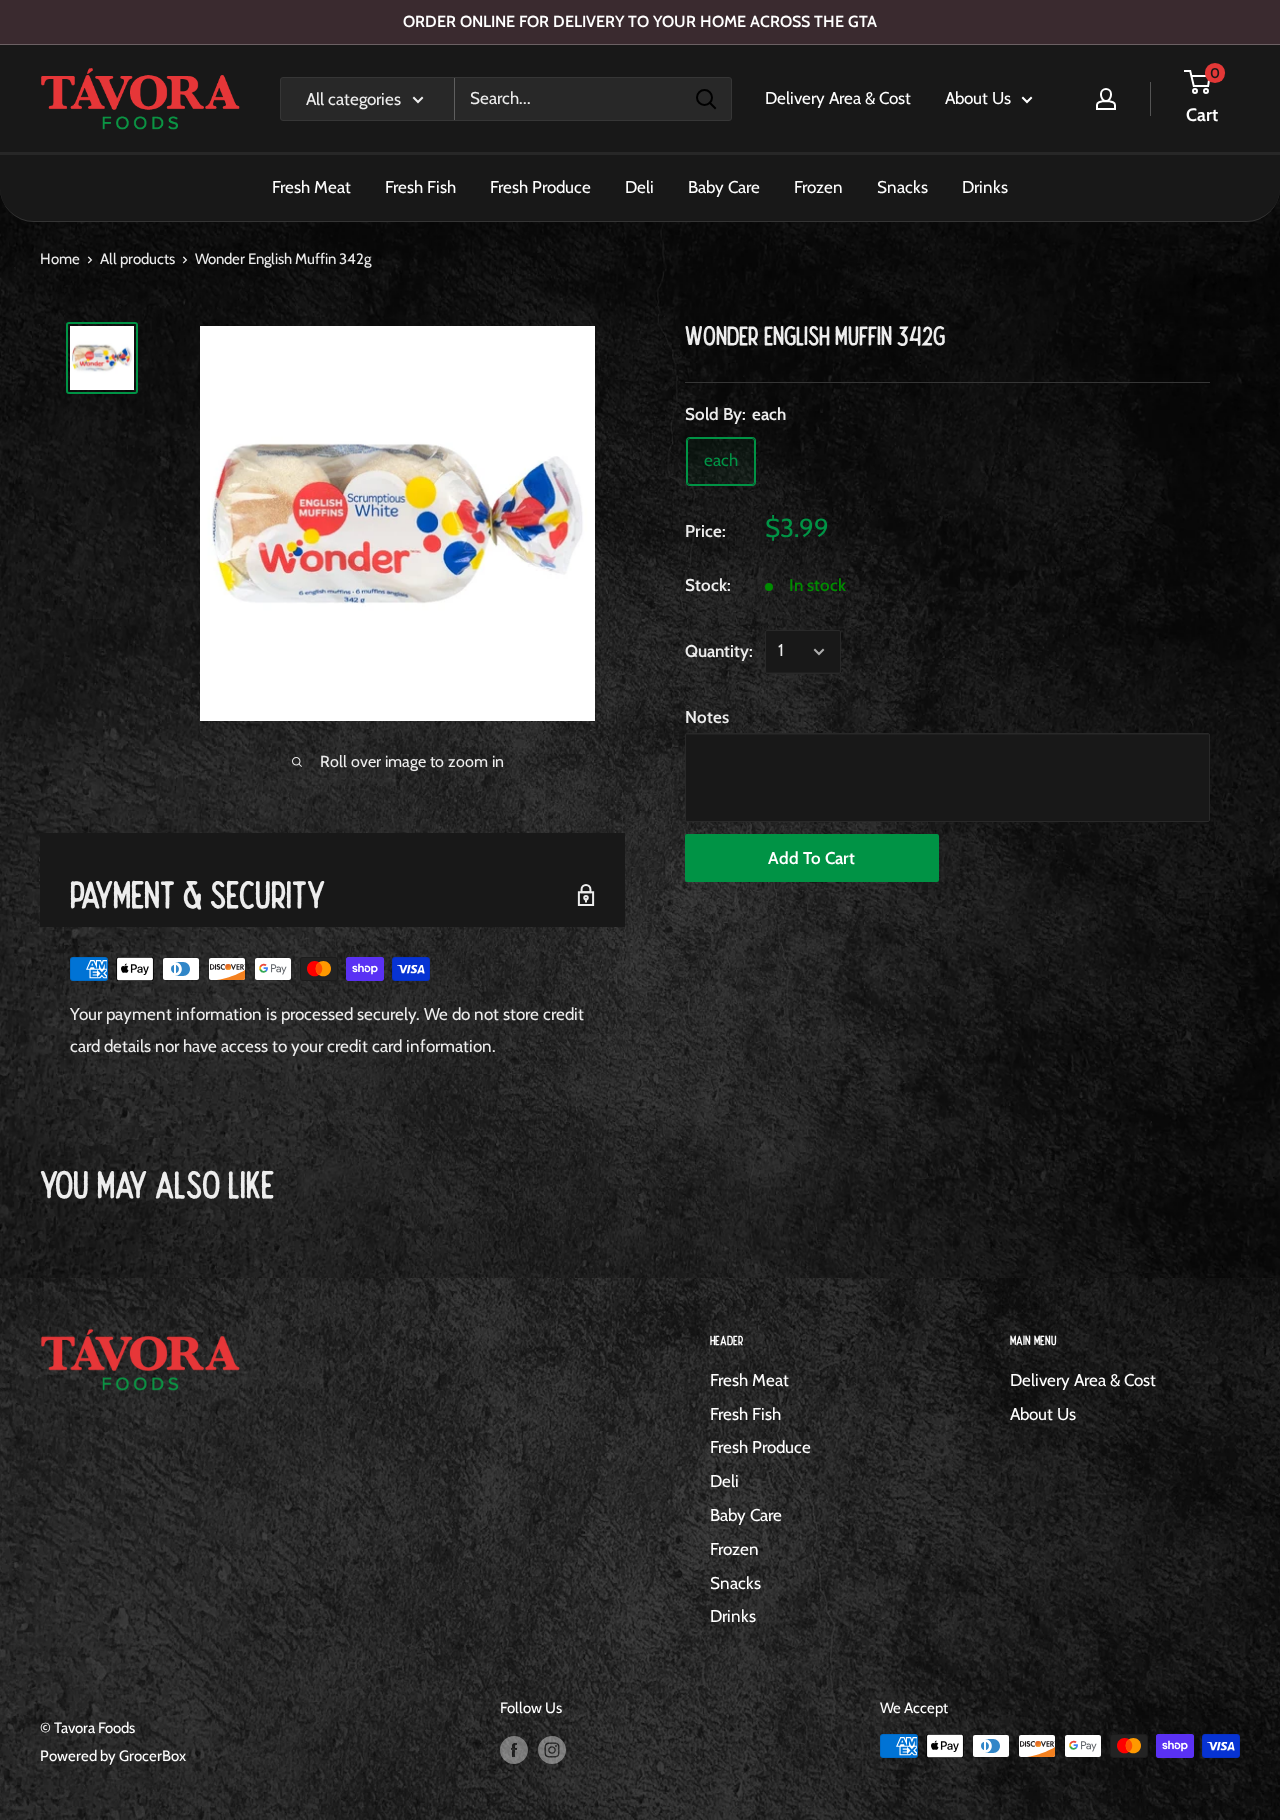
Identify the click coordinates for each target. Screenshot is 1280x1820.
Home (60, 259)
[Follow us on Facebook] (514, 1748)
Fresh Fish (420, 187)
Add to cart (811, 858)
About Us (978, 98)
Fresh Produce (540, 187)
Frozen (818, 187)
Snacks (902, 187)
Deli (639, 187)
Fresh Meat (311, 187)
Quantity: (719, 651)
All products (137, 259)
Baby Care (724, 187)
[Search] (706, 99)
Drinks (985, 187)
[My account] (1106, 99)
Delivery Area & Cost (838, 98)
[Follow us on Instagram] (552, 1748)
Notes (707, 717)
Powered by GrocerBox (113, 1756)
